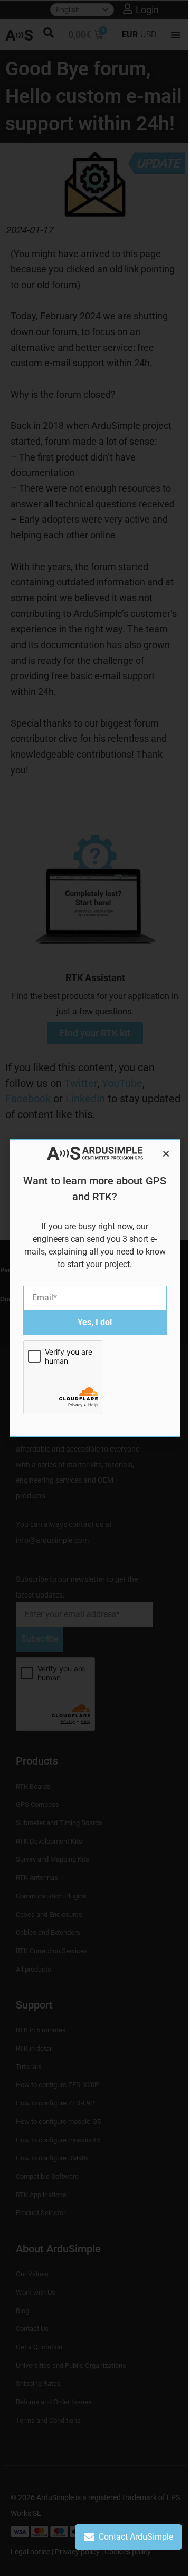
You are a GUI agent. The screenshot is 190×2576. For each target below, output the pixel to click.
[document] (95, 1288)
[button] (166, 1154)
